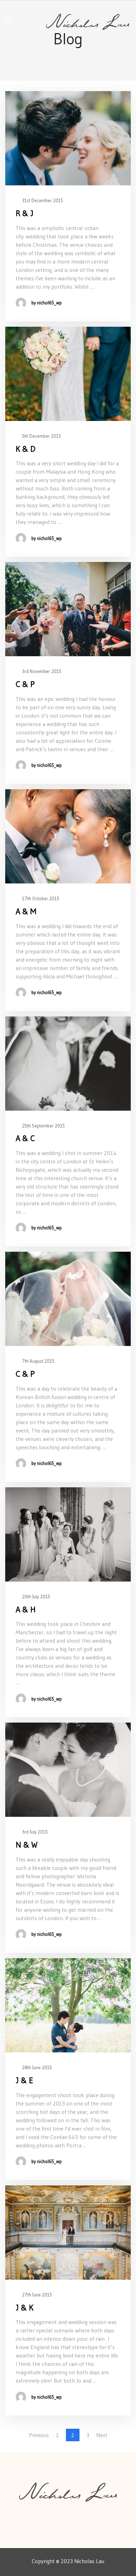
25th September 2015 (43, 1126)
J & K (25, 2308)
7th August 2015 (38, 1361)
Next (102, 2435)
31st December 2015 (42, 200)
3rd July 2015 (34, 1832)
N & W (27, 1845)
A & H (26, 1609)
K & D (26, 449)
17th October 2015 (40, 898)
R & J (25, 213)
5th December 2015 (41, 436)
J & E (24, 2080)
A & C (25, 1138)
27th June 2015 (36, 2295)
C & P (25, 684)
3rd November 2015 (41, 671)
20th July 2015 (36, 1597)
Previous (39, 2435)
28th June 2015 (36, 2067)
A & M (26, 911)
